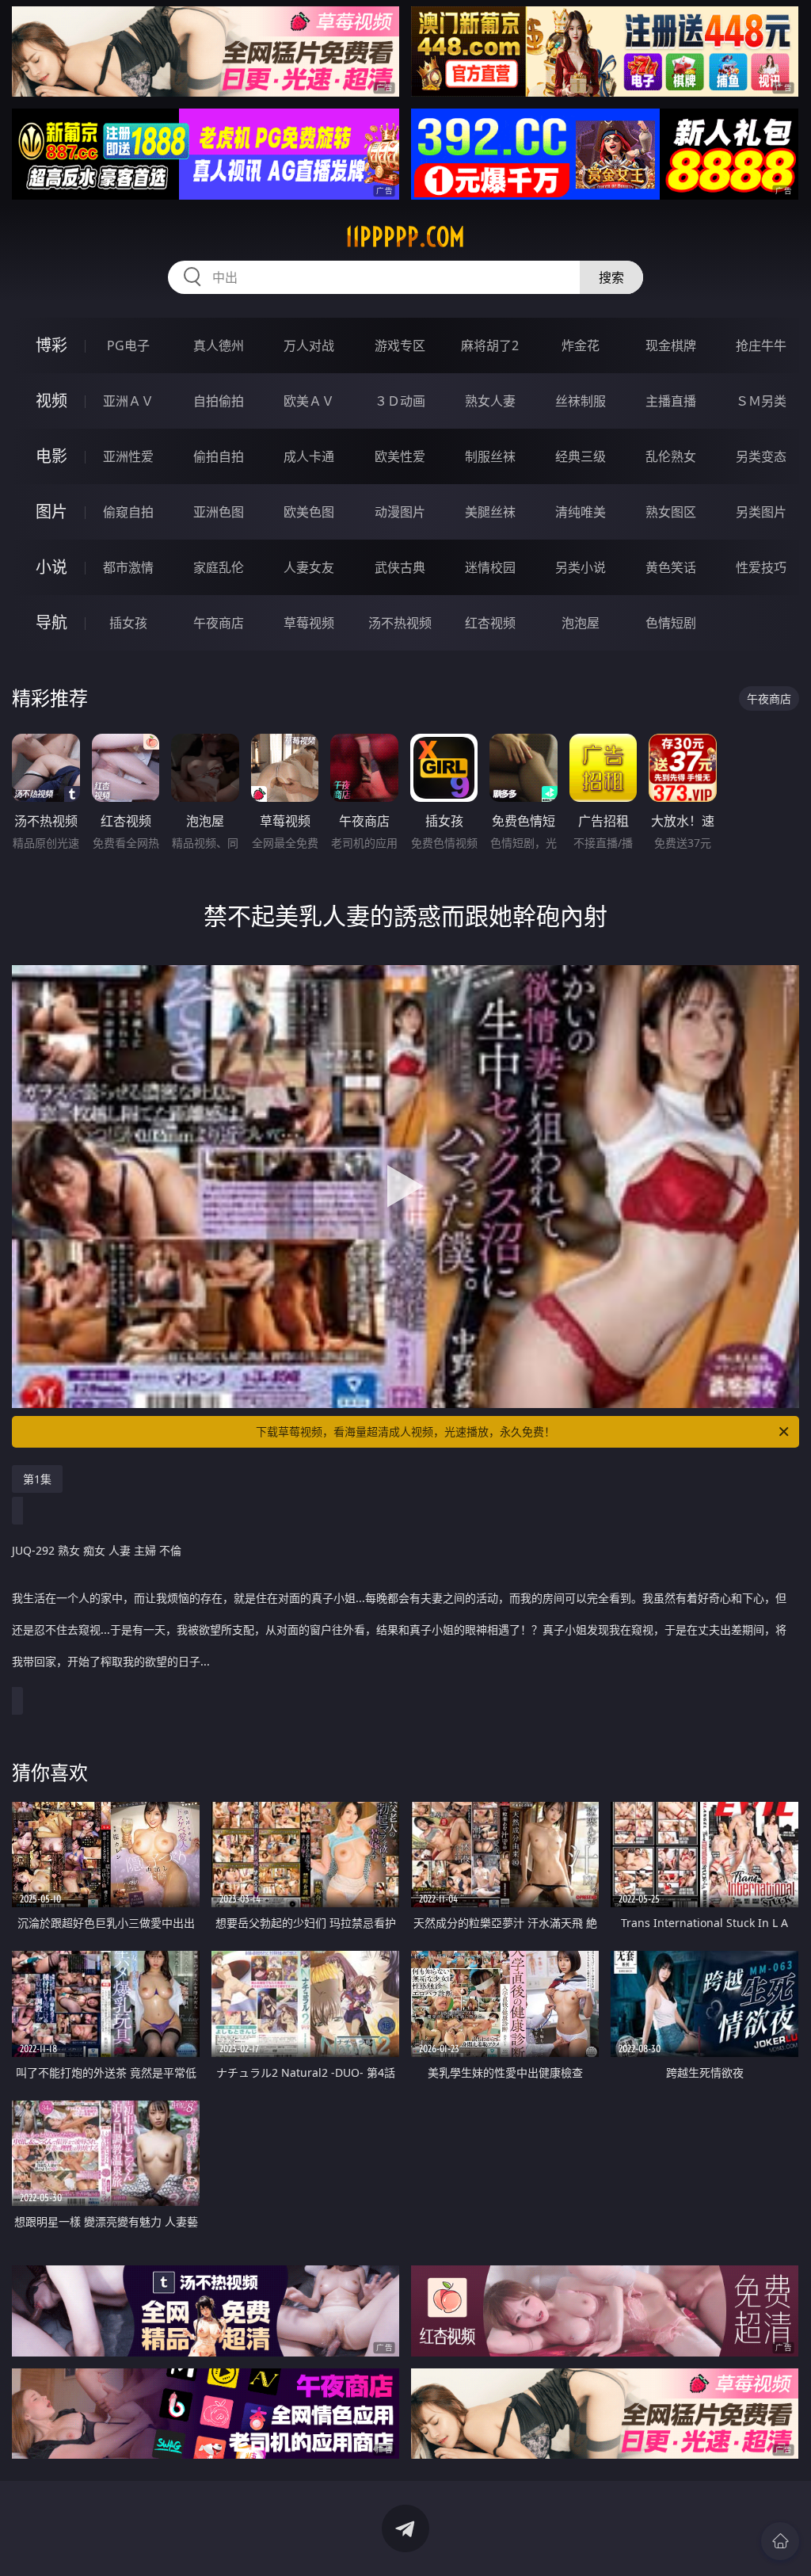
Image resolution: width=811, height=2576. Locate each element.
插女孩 (128, 623)
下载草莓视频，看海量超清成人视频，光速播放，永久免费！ (405, 1431)
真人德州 (219, 345)
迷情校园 (490, 567)
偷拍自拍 (219, 456)
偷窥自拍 (128, 512)
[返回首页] (780, 2541)
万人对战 (309, 345)
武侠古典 (400, 567)
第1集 (37, 1479)
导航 (51, 622)
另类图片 (761, 512)
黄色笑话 (671, 567)
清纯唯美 (581, 512)
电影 (51, 456)
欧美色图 (309, 512)
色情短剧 (671, 623)
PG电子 (128, 345)
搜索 (611, 277)
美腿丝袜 (490, 512)
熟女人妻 (490, 401)
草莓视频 (309, 623)
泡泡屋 (581, 623)
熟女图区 (671, 512)
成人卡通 (309, 456)
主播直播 (671, 401)
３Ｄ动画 (400, 401)
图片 (51, 511)
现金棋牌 (671, 345)
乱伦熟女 (671, 456)
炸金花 (581, 345)
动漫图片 (400, 512)
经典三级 (581, 456)
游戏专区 (400, 345)
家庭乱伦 (219, 567)
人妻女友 (309, 567)
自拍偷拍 (219, 401)
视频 (51, 401)
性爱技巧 (761, 567)
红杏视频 (490, 623)
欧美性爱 (400, 456)
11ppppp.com (405, 237)
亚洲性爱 (128, 456)
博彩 (51, 345)
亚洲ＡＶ (128, 401)
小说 (51, 567)
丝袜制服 (581, 401)
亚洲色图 (219, 512)
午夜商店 (219, 623)
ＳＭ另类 (761, 401)
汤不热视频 (400, 623)
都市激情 (128, 567)
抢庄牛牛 (761, 345)
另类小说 (581, 567)
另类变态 (761, 456)
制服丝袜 (490, 456)
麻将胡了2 (490, 345)
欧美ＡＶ (309, 401)
